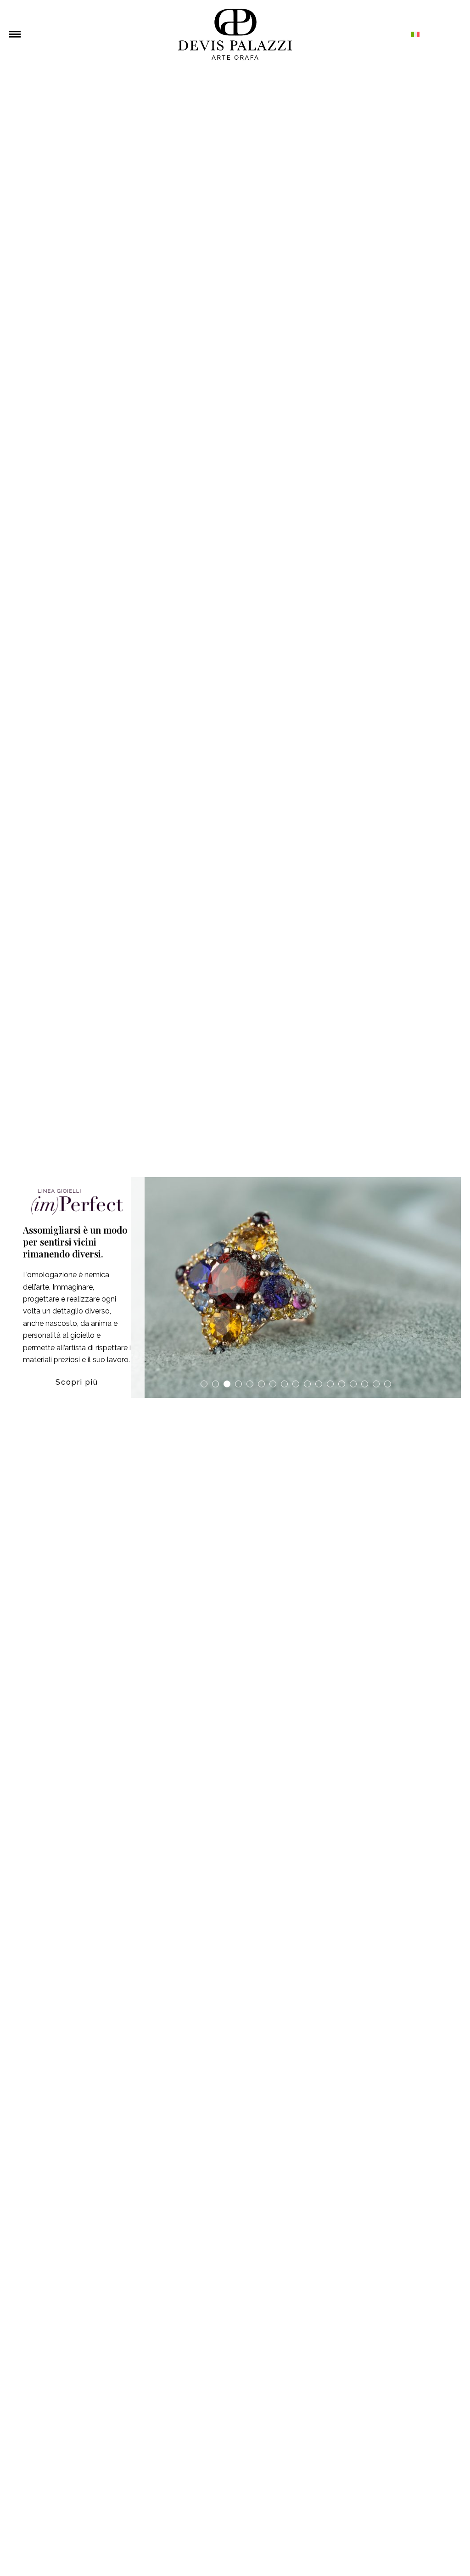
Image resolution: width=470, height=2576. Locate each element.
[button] (15, 34)
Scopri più (77, 1382)
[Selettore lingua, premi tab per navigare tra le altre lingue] (367, 34)
